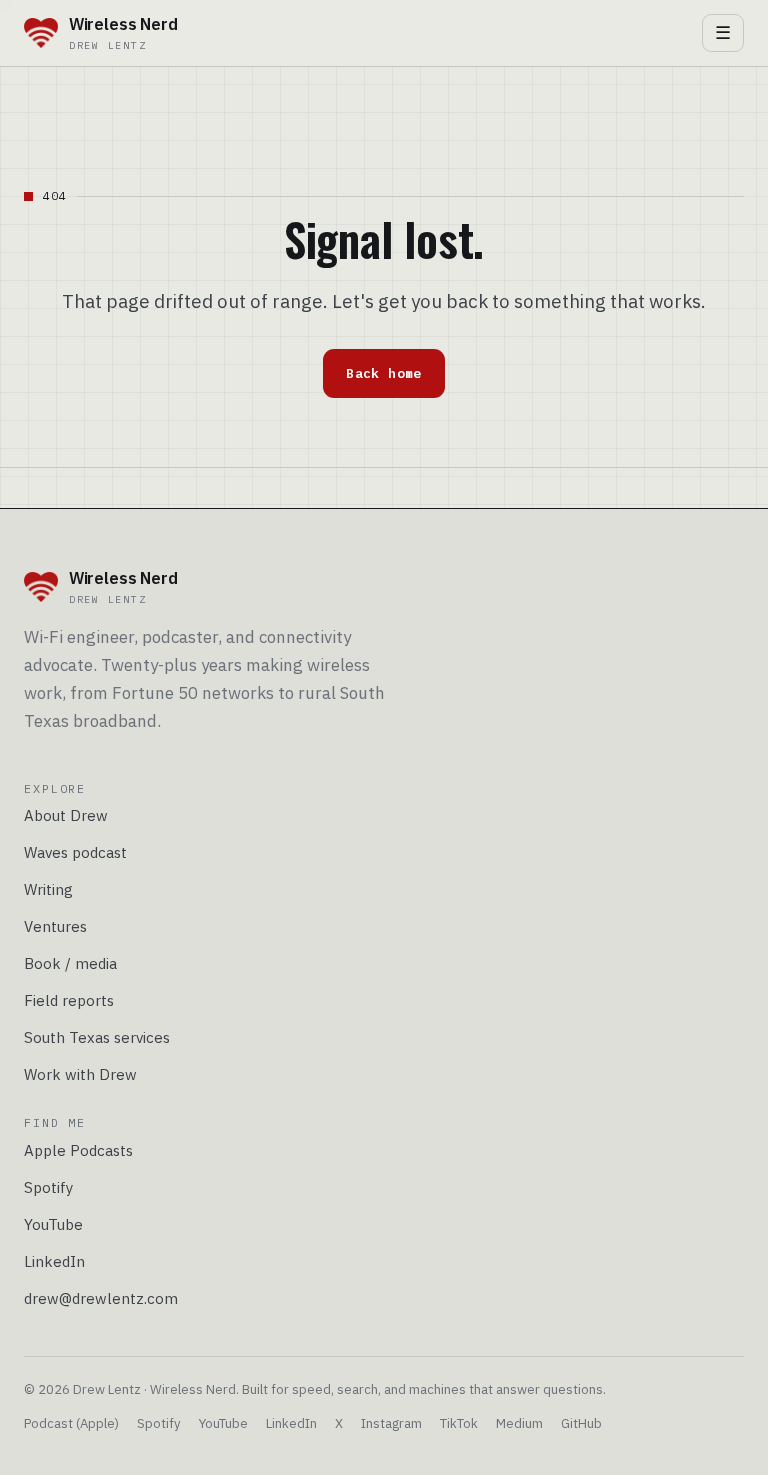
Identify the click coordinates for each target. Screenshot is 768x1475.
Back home (384, 373)
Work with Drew (80, 1074)
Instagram (391, 1423)
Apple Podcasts (78, 1150)
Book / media (70, 963)
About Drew (66, 815)
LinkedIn (54, 1261)
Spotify (49, 1187)
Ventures (55, 926)
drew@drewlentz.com (101, 1298)
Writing (48, 889)
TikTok (459, 1423)
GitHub (581, 1423)
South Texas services (97, 1037)
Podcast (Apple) (71, 1423)
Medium (519, 1423)
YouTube (53, 1224)
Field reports (69, 1000)
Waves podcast (75, 852)
